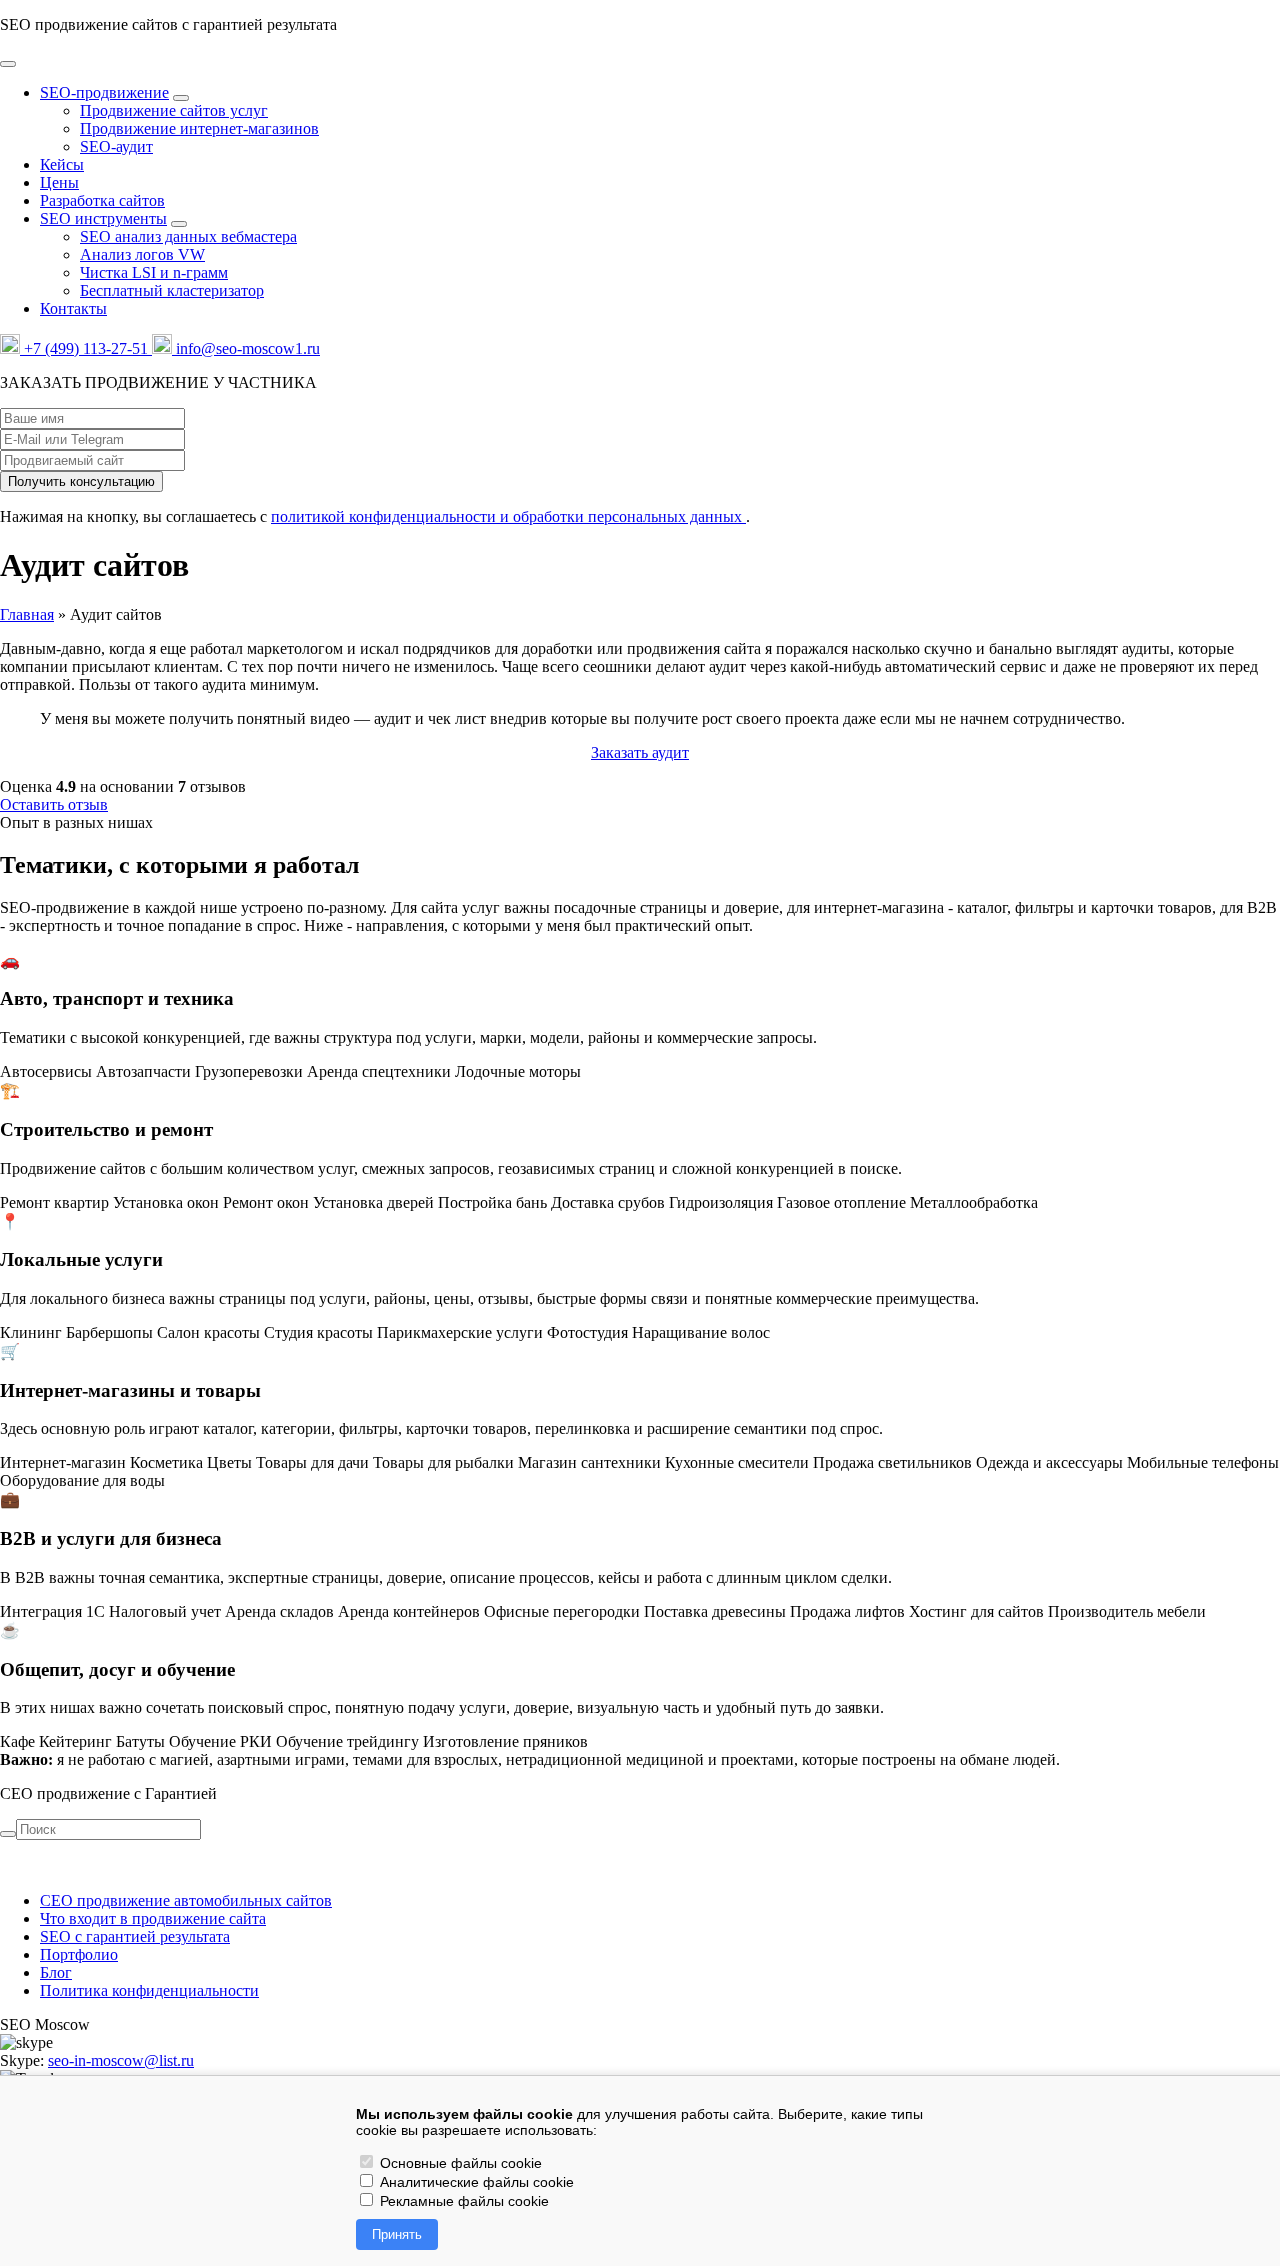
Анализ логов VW (142, 254)
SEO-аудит (116, 146)
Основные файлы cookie (459, 2163)
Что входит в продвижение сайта (153, 1918)
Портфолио (79, 1954)
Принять (397, 2234)
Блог (56, 1972)
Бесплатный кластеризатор (172, 290)
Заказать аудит (640, 752)
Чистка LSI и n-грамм (154, 272)
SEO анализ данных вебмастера (188, 236)
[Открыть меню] (8, 64)
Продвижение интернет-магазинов (199, 128)
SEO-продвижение (104, 92)
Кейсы (62, 164)
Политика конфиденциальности (149, 1990)
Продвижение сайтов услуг (174, 110)
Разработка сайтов (102, 200)
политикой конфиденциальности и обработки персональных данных (508, 516)
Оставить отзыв (54, 804)
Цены (59, 182)
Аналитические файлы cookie (475, 2182)
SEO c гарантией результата (135, 1936)
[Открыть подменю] (181, 98)
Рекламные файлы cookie (462, 2201)
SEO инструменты (103, 218)
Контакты (73, 308)
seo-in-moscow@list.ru (121, 2060)
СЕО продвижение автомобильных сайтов (186, 1900)
